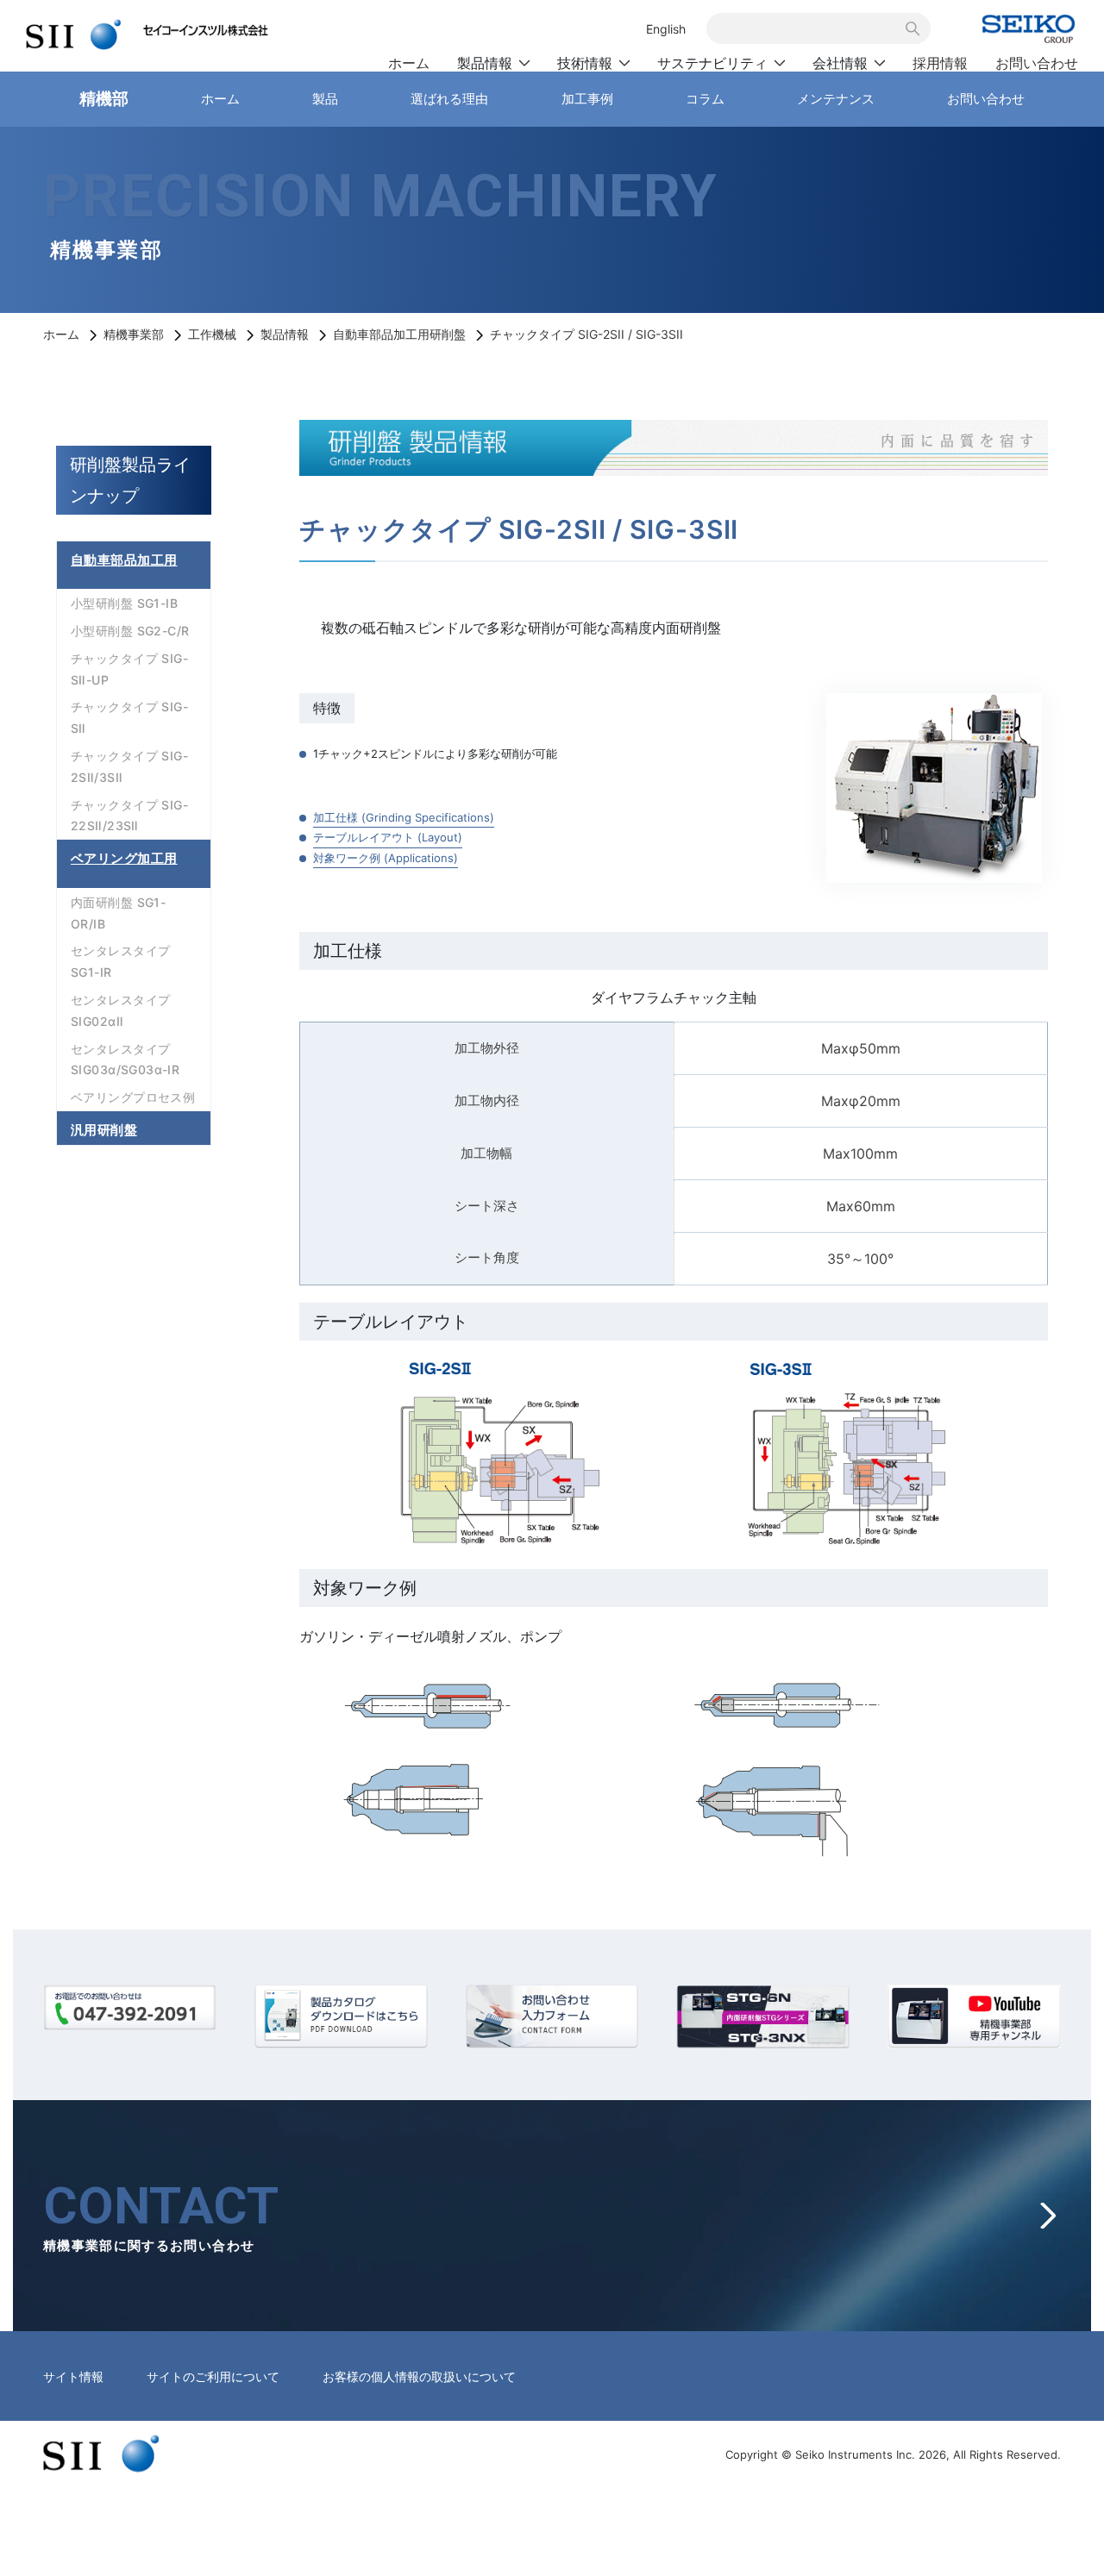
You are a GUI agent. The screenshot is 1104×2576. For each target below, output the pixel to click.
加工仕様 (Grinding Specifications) (404, 817)
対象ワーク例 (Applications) (386, 858)
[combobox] (809, 28)
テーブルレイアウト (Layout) (388, 837)
